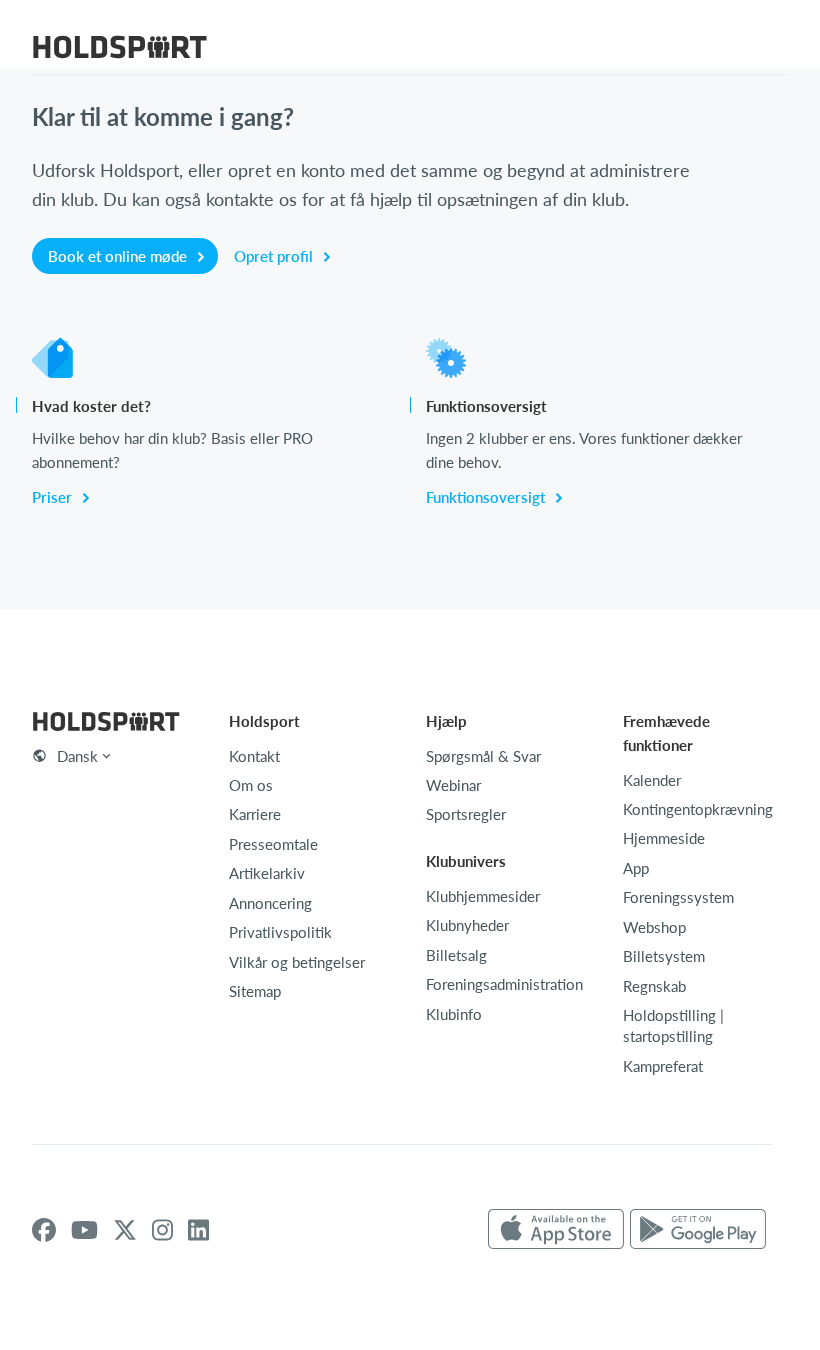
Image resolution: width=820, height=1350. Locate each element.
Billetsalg (456, 954)
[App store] (556, 1229)
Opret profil (275, 255)
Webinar (453, 784)
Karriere (255, 813)
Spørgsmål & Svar (483, 755)
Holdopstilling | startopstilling (673, 1025)
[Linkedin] (198, 1230)
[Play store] (698, 1229)
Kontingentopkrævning (698, 808)
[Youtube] (84, 1230)
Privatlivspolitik (280, 931)
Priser (54, 496)
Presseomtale (273, 843)
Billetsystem (664, 955)
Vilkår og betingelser (297, 961)
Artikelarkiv (267, 872)
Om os (251, 784)
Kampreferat (663, 1065)
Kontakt (254, 755)
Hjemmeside (664, 837)
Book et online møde (119, 255)
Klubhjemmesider (483, 895)
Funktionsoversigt (487, 496)
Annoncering (270, 902)
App (636, 867)
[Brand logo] (120, 49)
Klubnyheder (467, 924)
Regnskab (654, 985)
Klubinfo (454, 1013)
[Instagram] (162, 1230)
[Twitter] (125, 1230)
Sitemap (255, 990)
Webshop (654, 926)
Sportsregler (466, 813)
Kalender (652, 779)
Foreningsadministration (504, 983)
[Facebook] (44, 1230)
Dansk (77, 755)
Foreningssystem (678, 896)
